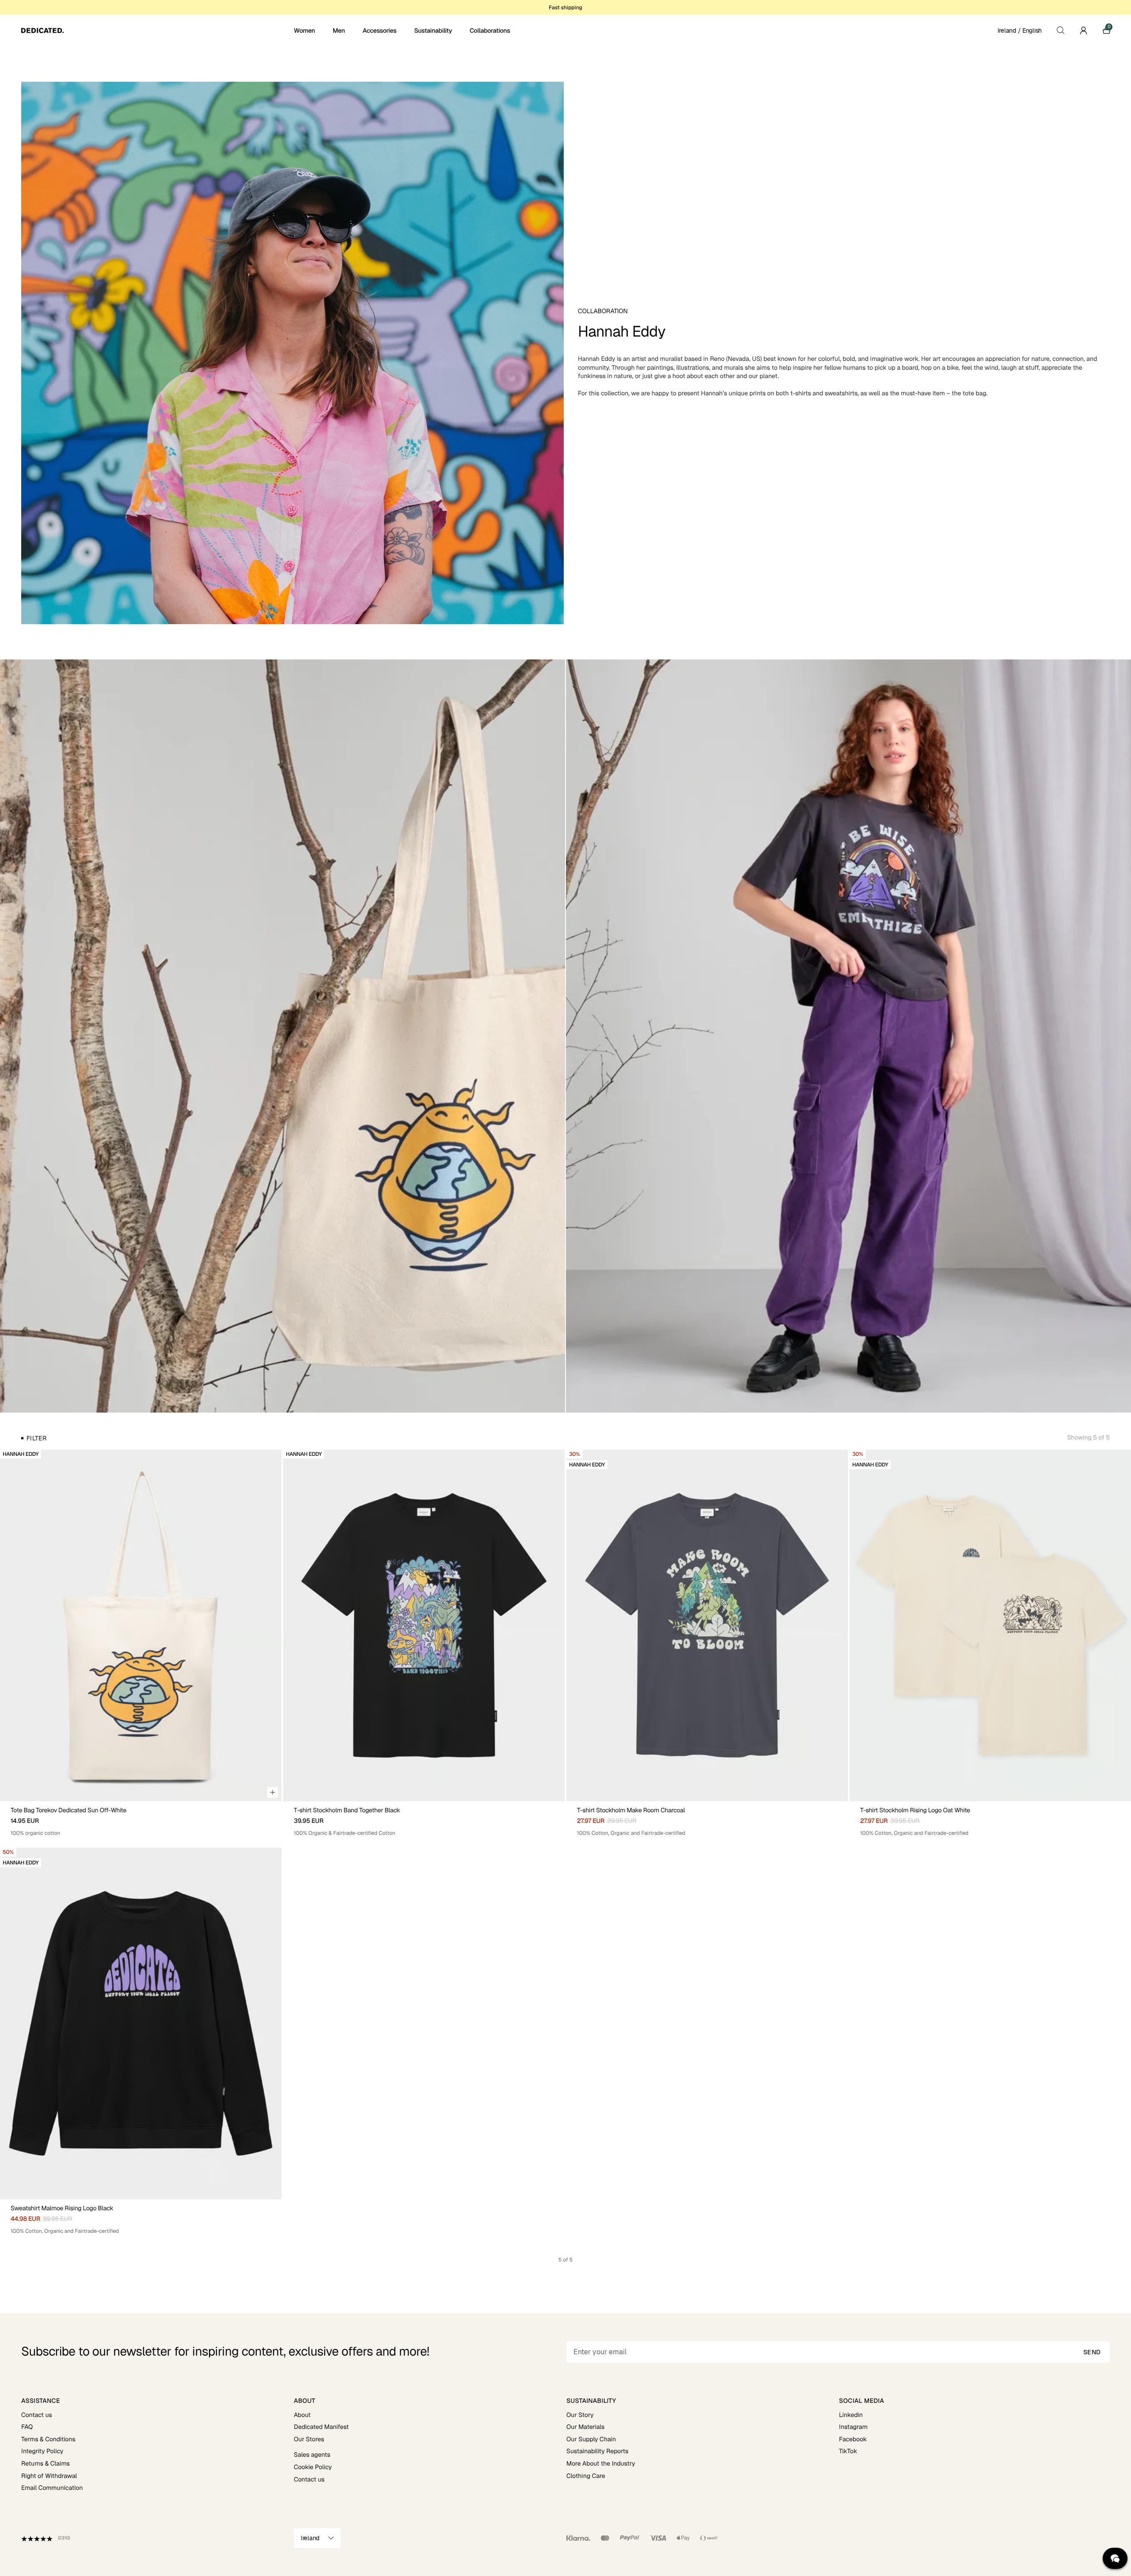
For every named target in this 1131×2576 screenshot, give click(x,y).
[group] (141, 1625)
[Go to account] (1083, 30)
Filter (36, 1438)
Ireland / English (1020, 30)
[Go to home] (157, 30)
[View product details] (141, 1819)
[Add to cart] (273, 1792)
